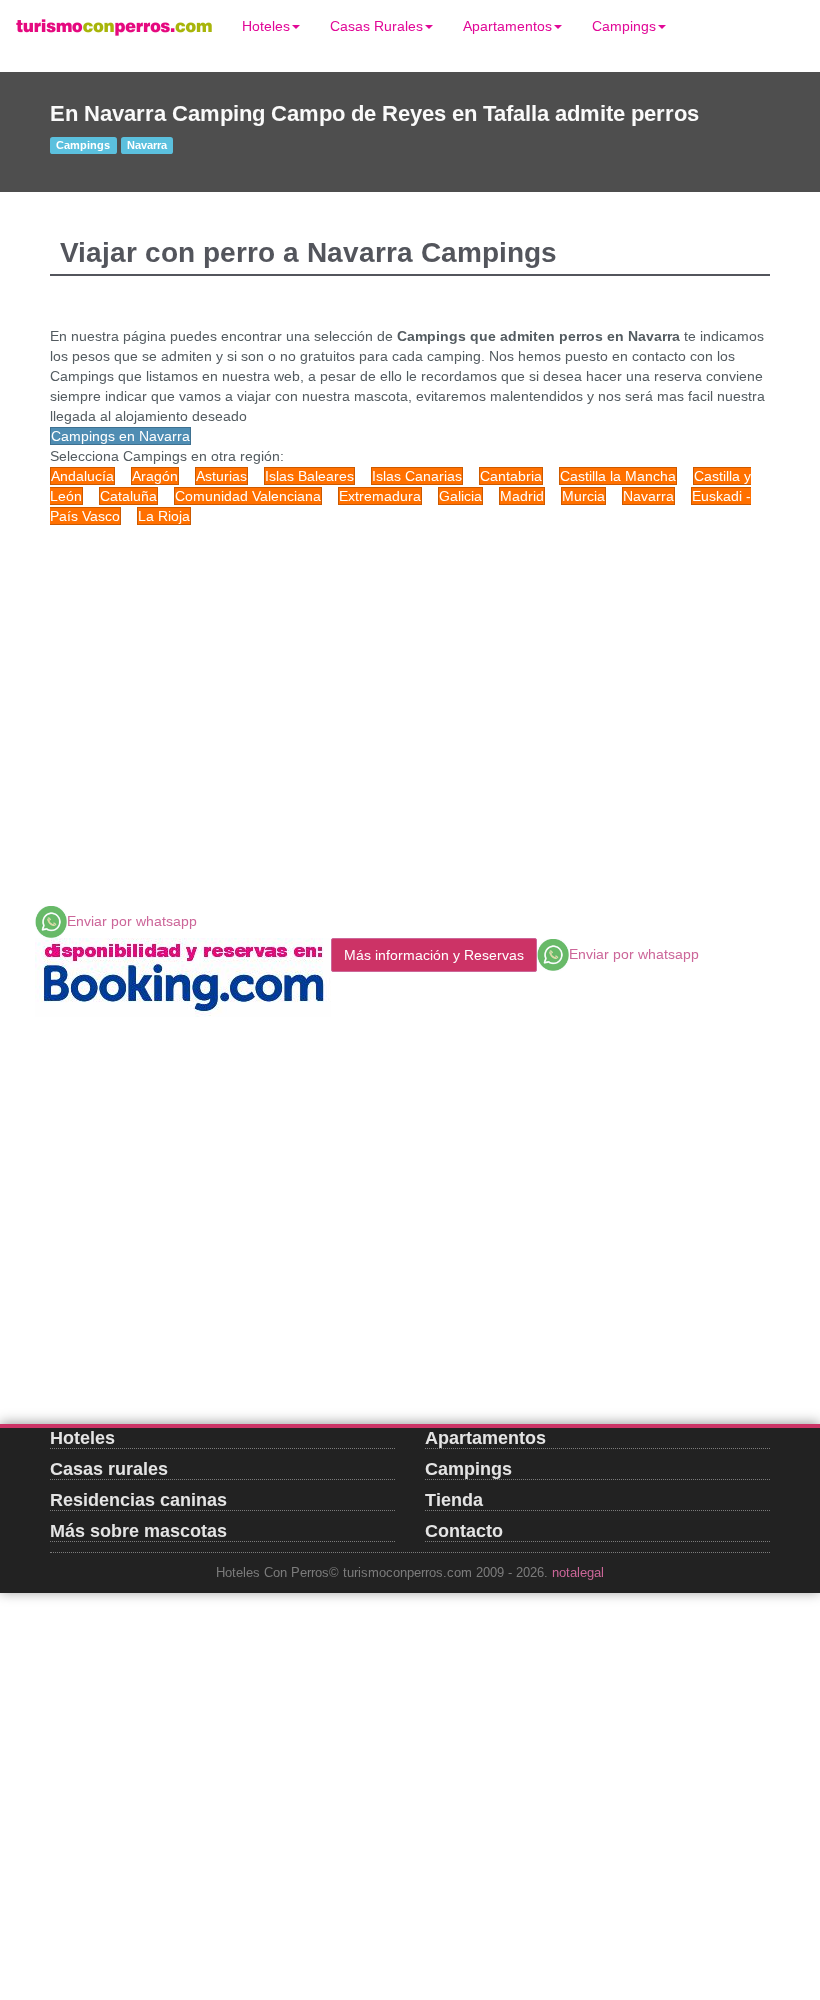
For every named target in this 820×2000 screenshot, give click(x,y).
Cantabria (511, 476)
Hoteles (266, 26)
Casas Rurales (376, 26)
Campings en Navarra (120, 436)
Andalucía (82, 476)
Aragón (155, 476)
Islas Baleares (309, 476)
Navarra (648, 496)
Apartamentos (507, 26)
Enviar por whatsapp (132, 921)
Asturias (221, 476)
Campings (624, 26)
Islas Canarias (417, 476)
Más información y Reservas (434, 955)
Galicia (460, 496)
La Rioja (164, 516)
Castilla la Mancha (618, 476)
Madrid (522, 496)
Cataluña (128, 496)
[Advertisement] (410, 686)
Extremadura (380, 496)
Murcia (583, 496)
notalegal (578, 1573)
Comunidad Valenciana (248, 496)
